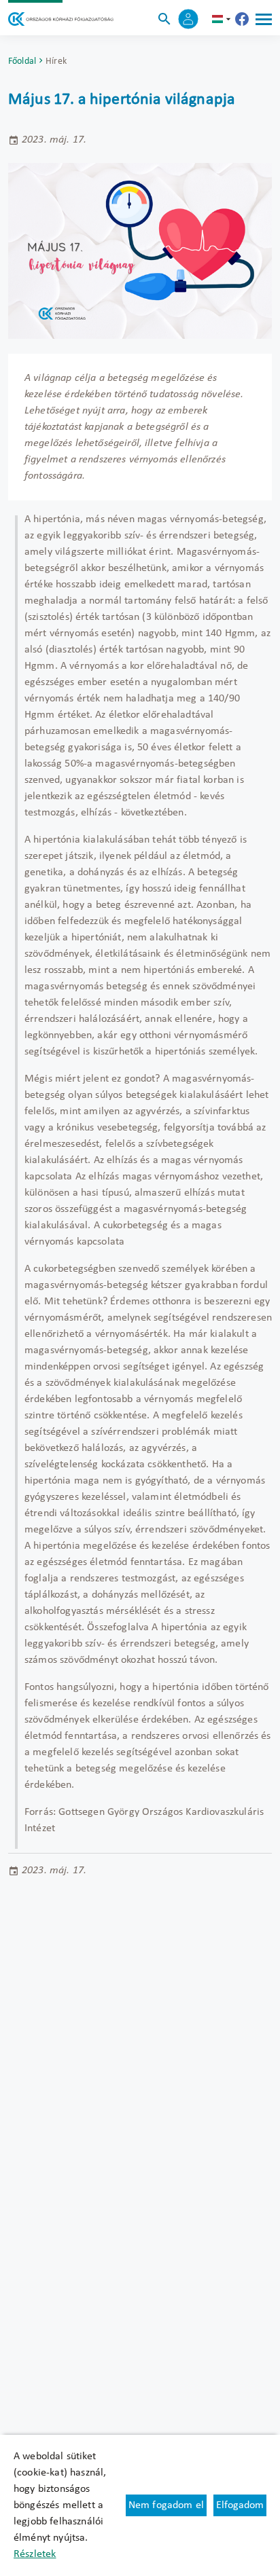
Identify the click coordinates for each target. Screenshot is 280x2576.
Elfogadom (240, 2505)
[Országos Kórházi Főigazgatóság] (61, 19)
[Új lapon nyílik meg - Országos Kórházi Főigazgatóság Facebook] (242, 19)
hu (223, 19)
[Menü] (264, 19)
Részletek (35, 2554)
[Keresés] (164, 19)
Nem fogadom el (166, 2505)
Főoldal (22, 61)
